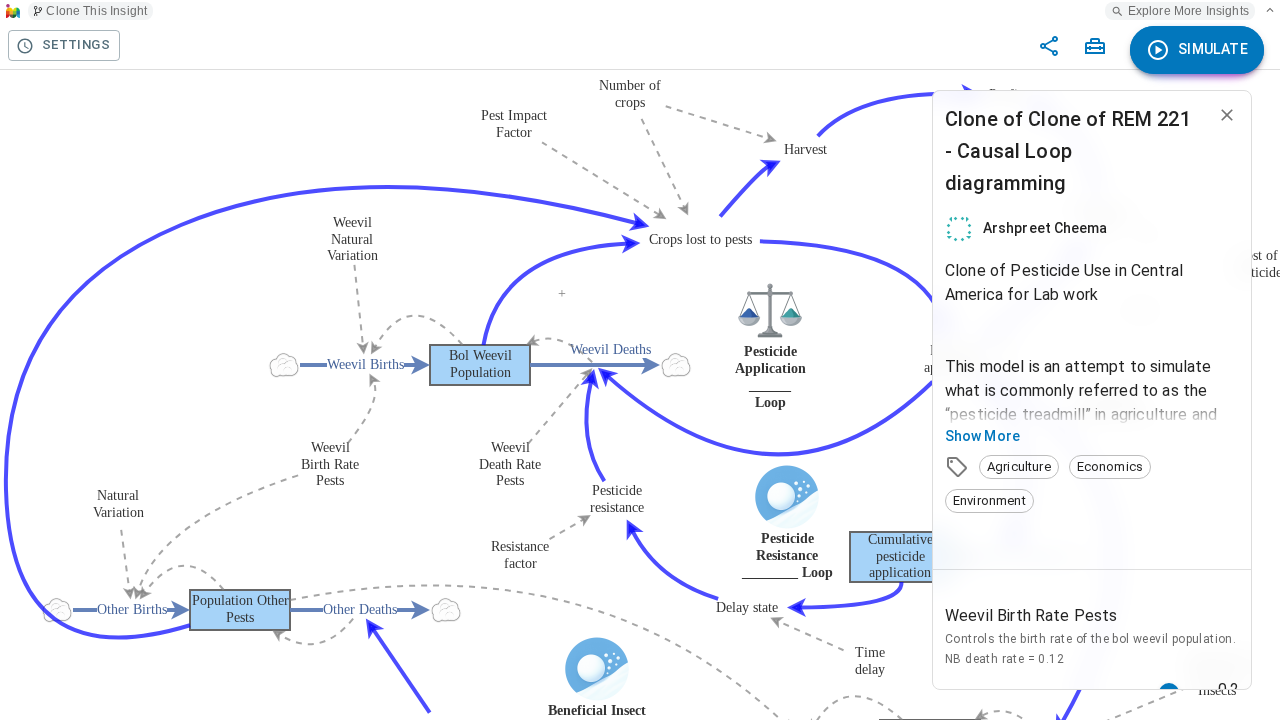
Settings (76, 44)
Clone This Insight (96, 11)
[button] (1019, 467)
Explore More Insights (1188, 11)
